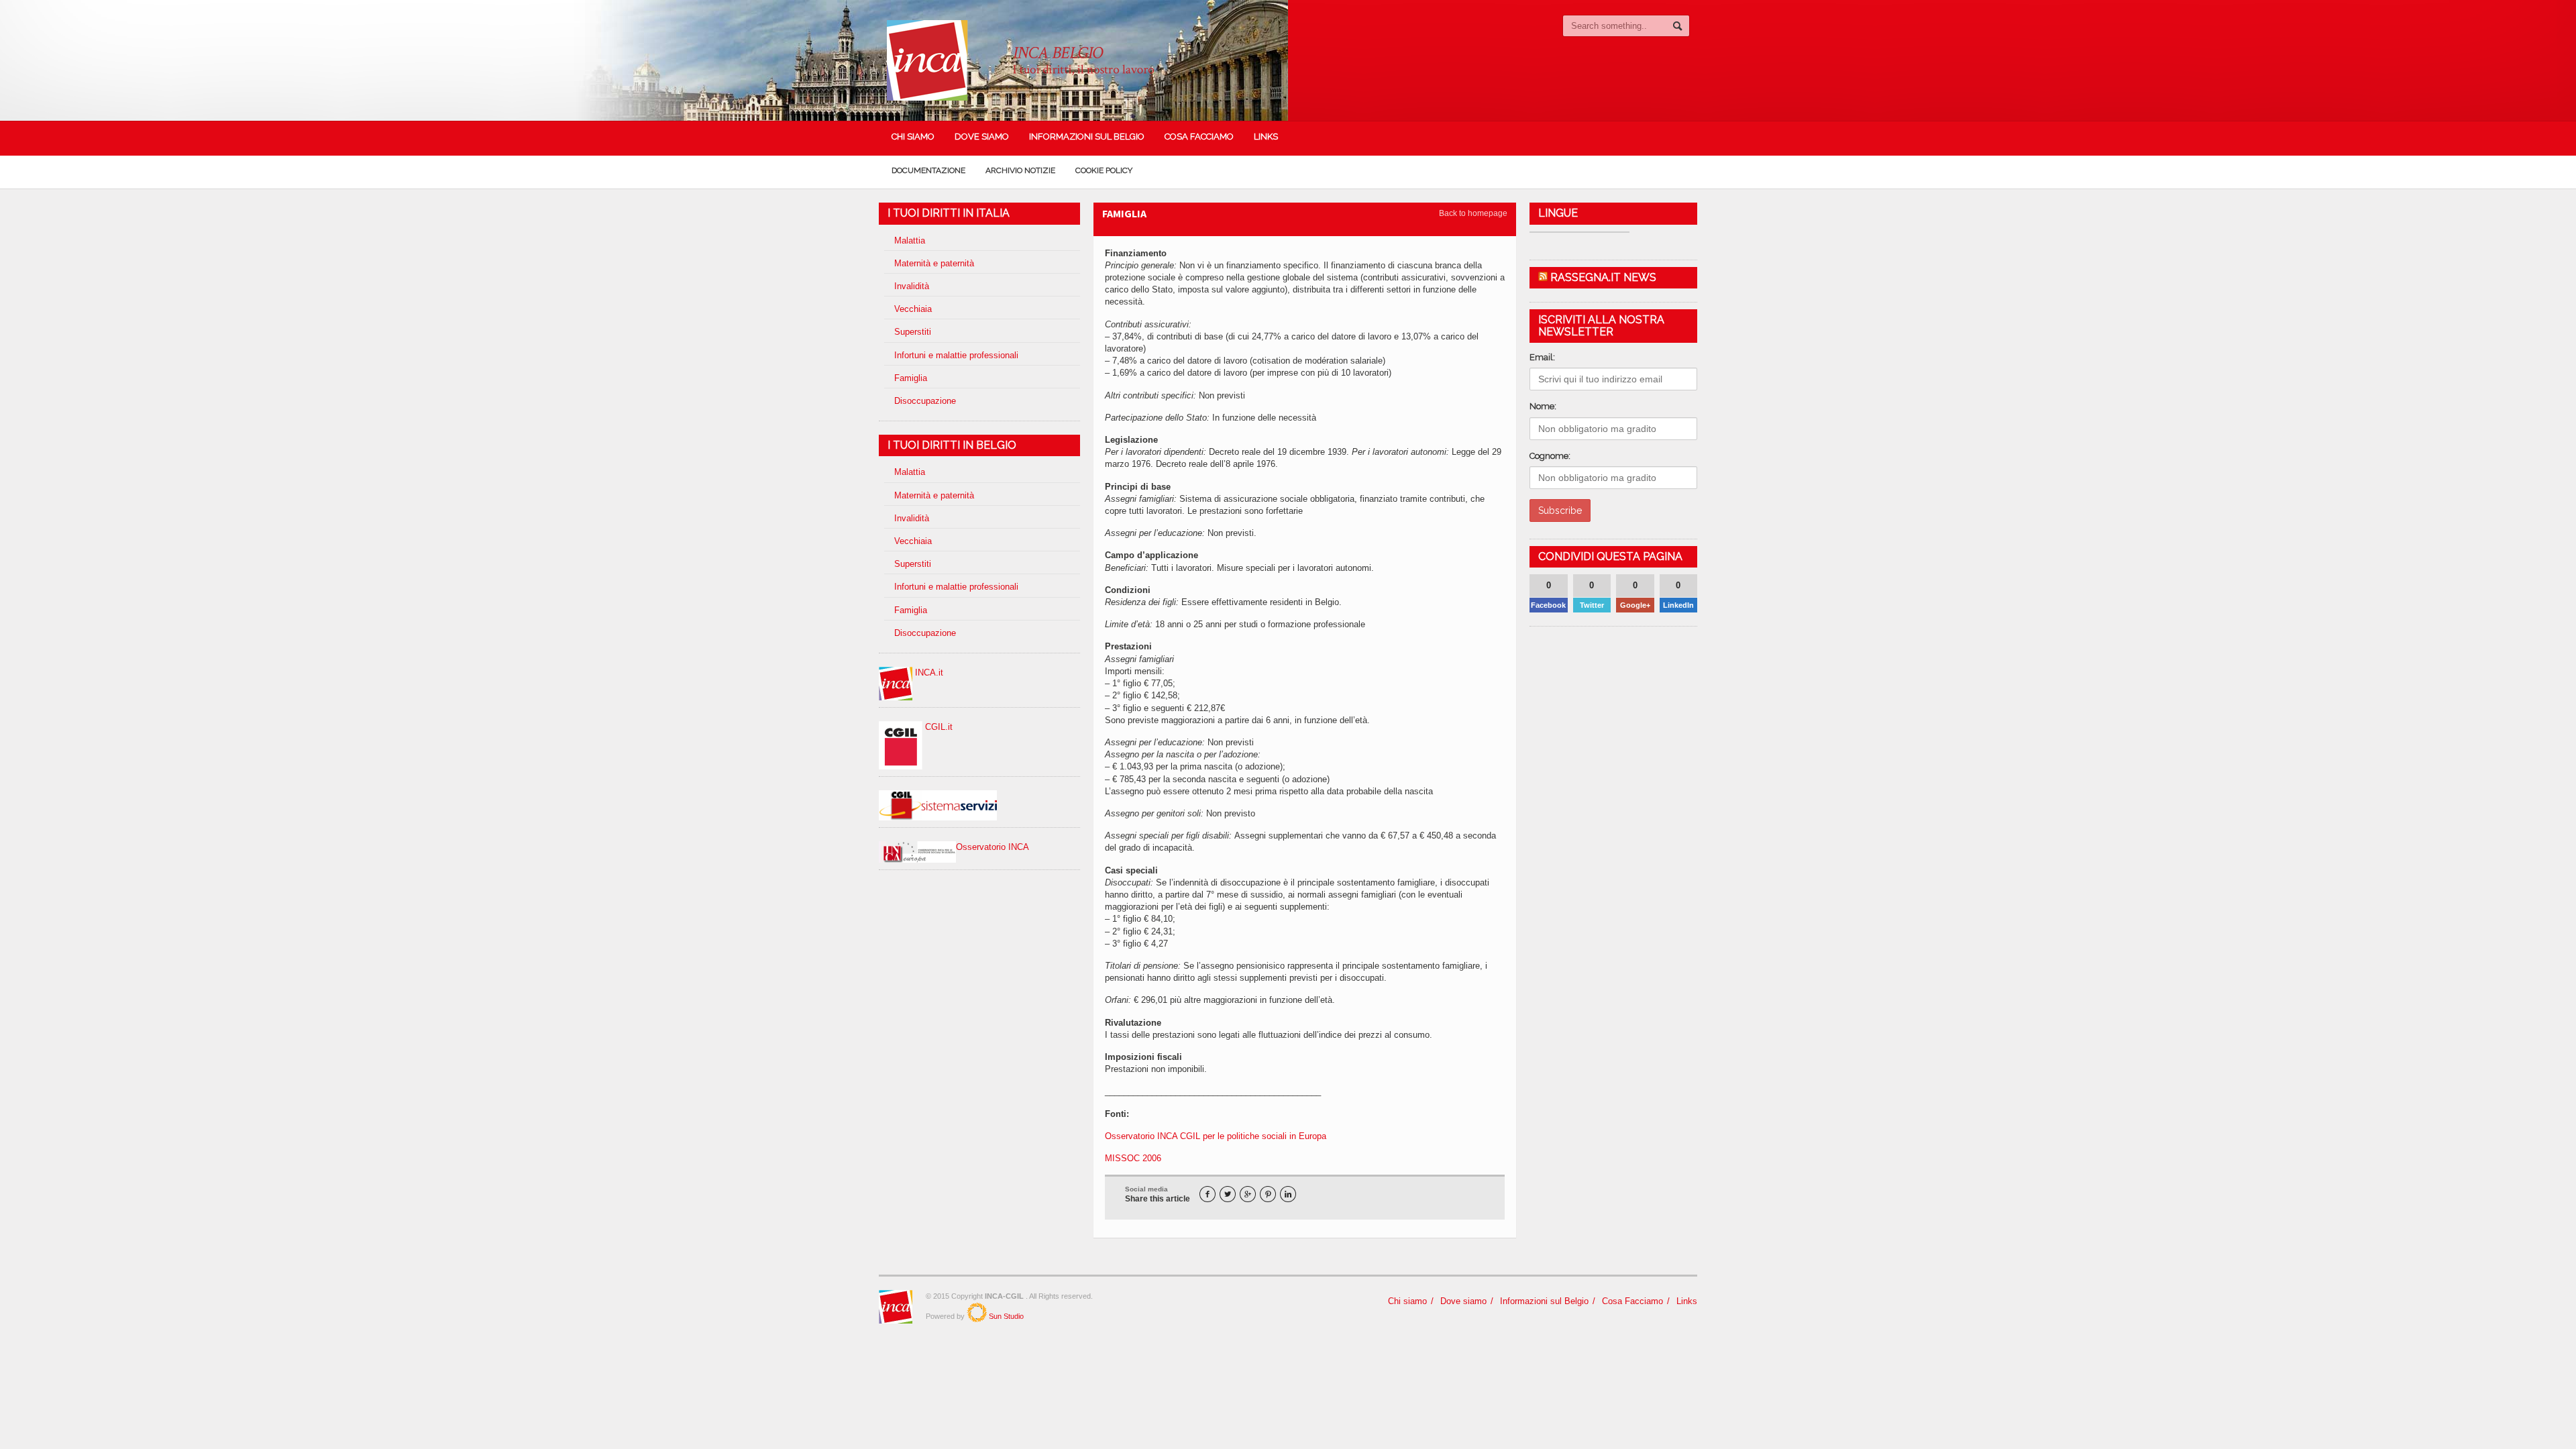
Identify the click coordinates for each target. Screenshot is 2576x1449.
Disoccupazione (925, 401)
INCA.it (928, 673)
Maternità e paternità (934, 263)
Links (1266, 137)
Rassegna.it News (1603, 277)
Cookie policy (1104, 170)
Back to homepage (1473, 213)
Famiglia (911, 378)
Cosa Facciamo (1199, 137)
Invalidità (912, 286)
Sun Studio (1005, 1316)
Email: (1542, 357)
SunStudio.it (977, 1312)
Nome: (1543, 406)
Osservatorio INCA (992, 847)
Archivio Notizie (1020, 170)
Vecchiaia (913, 309)
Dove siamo (982, 137)
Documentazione (928, 170)
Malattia (910, 240)
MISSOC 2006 (1133, 1158)
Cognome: (1550, 456)
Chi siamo (913, 137)
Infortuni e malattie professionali (956, 355)
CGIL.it (937, 727)
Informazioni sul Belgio (1087, 137)
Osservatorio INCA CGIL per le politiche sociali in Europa (1216, 1136)
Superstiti (913, 332)
